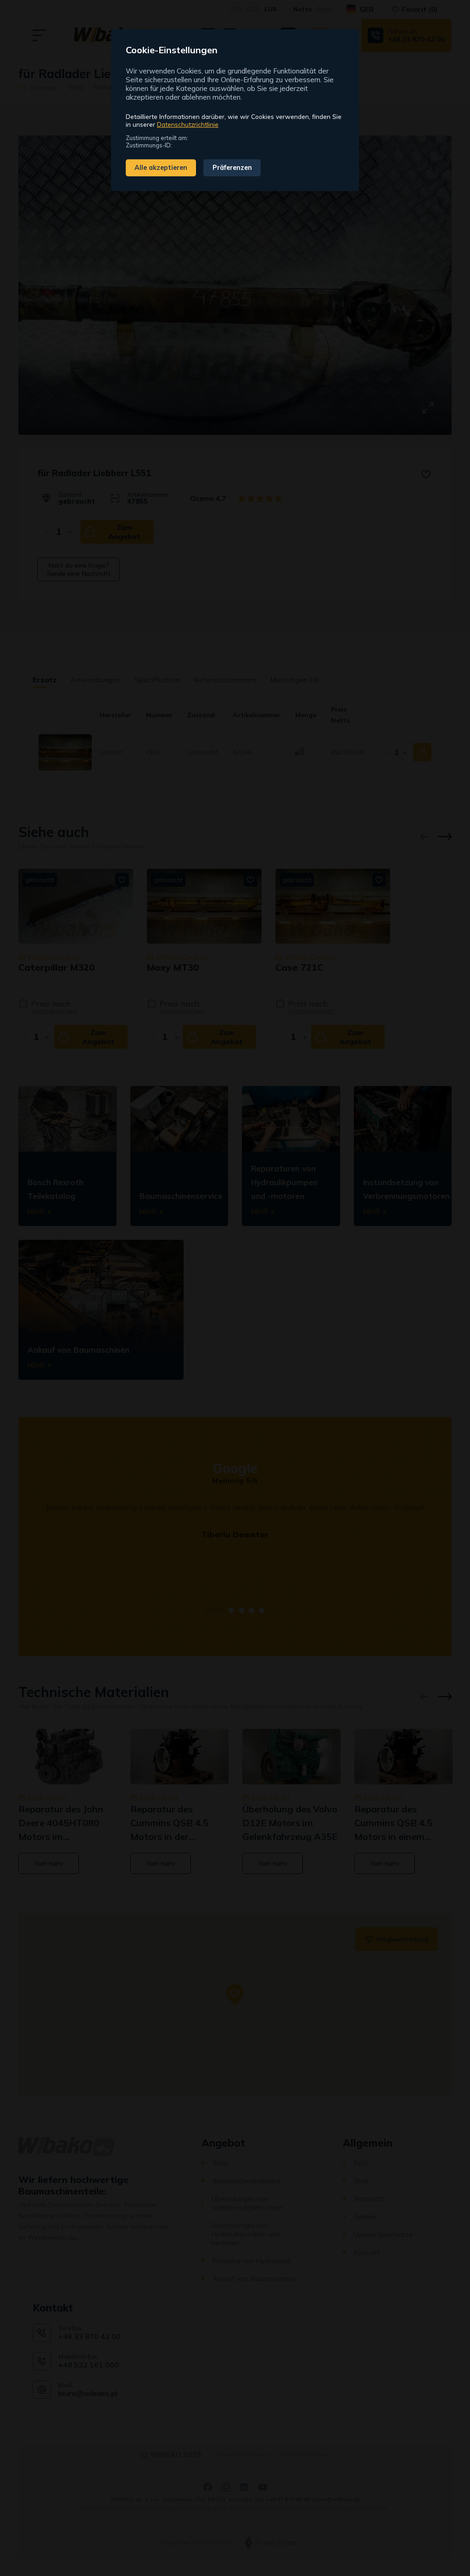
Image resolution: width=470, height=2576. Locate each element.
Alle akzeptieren (161, 168)
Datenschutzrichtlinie (188, 124)
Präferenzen (232, 168)
